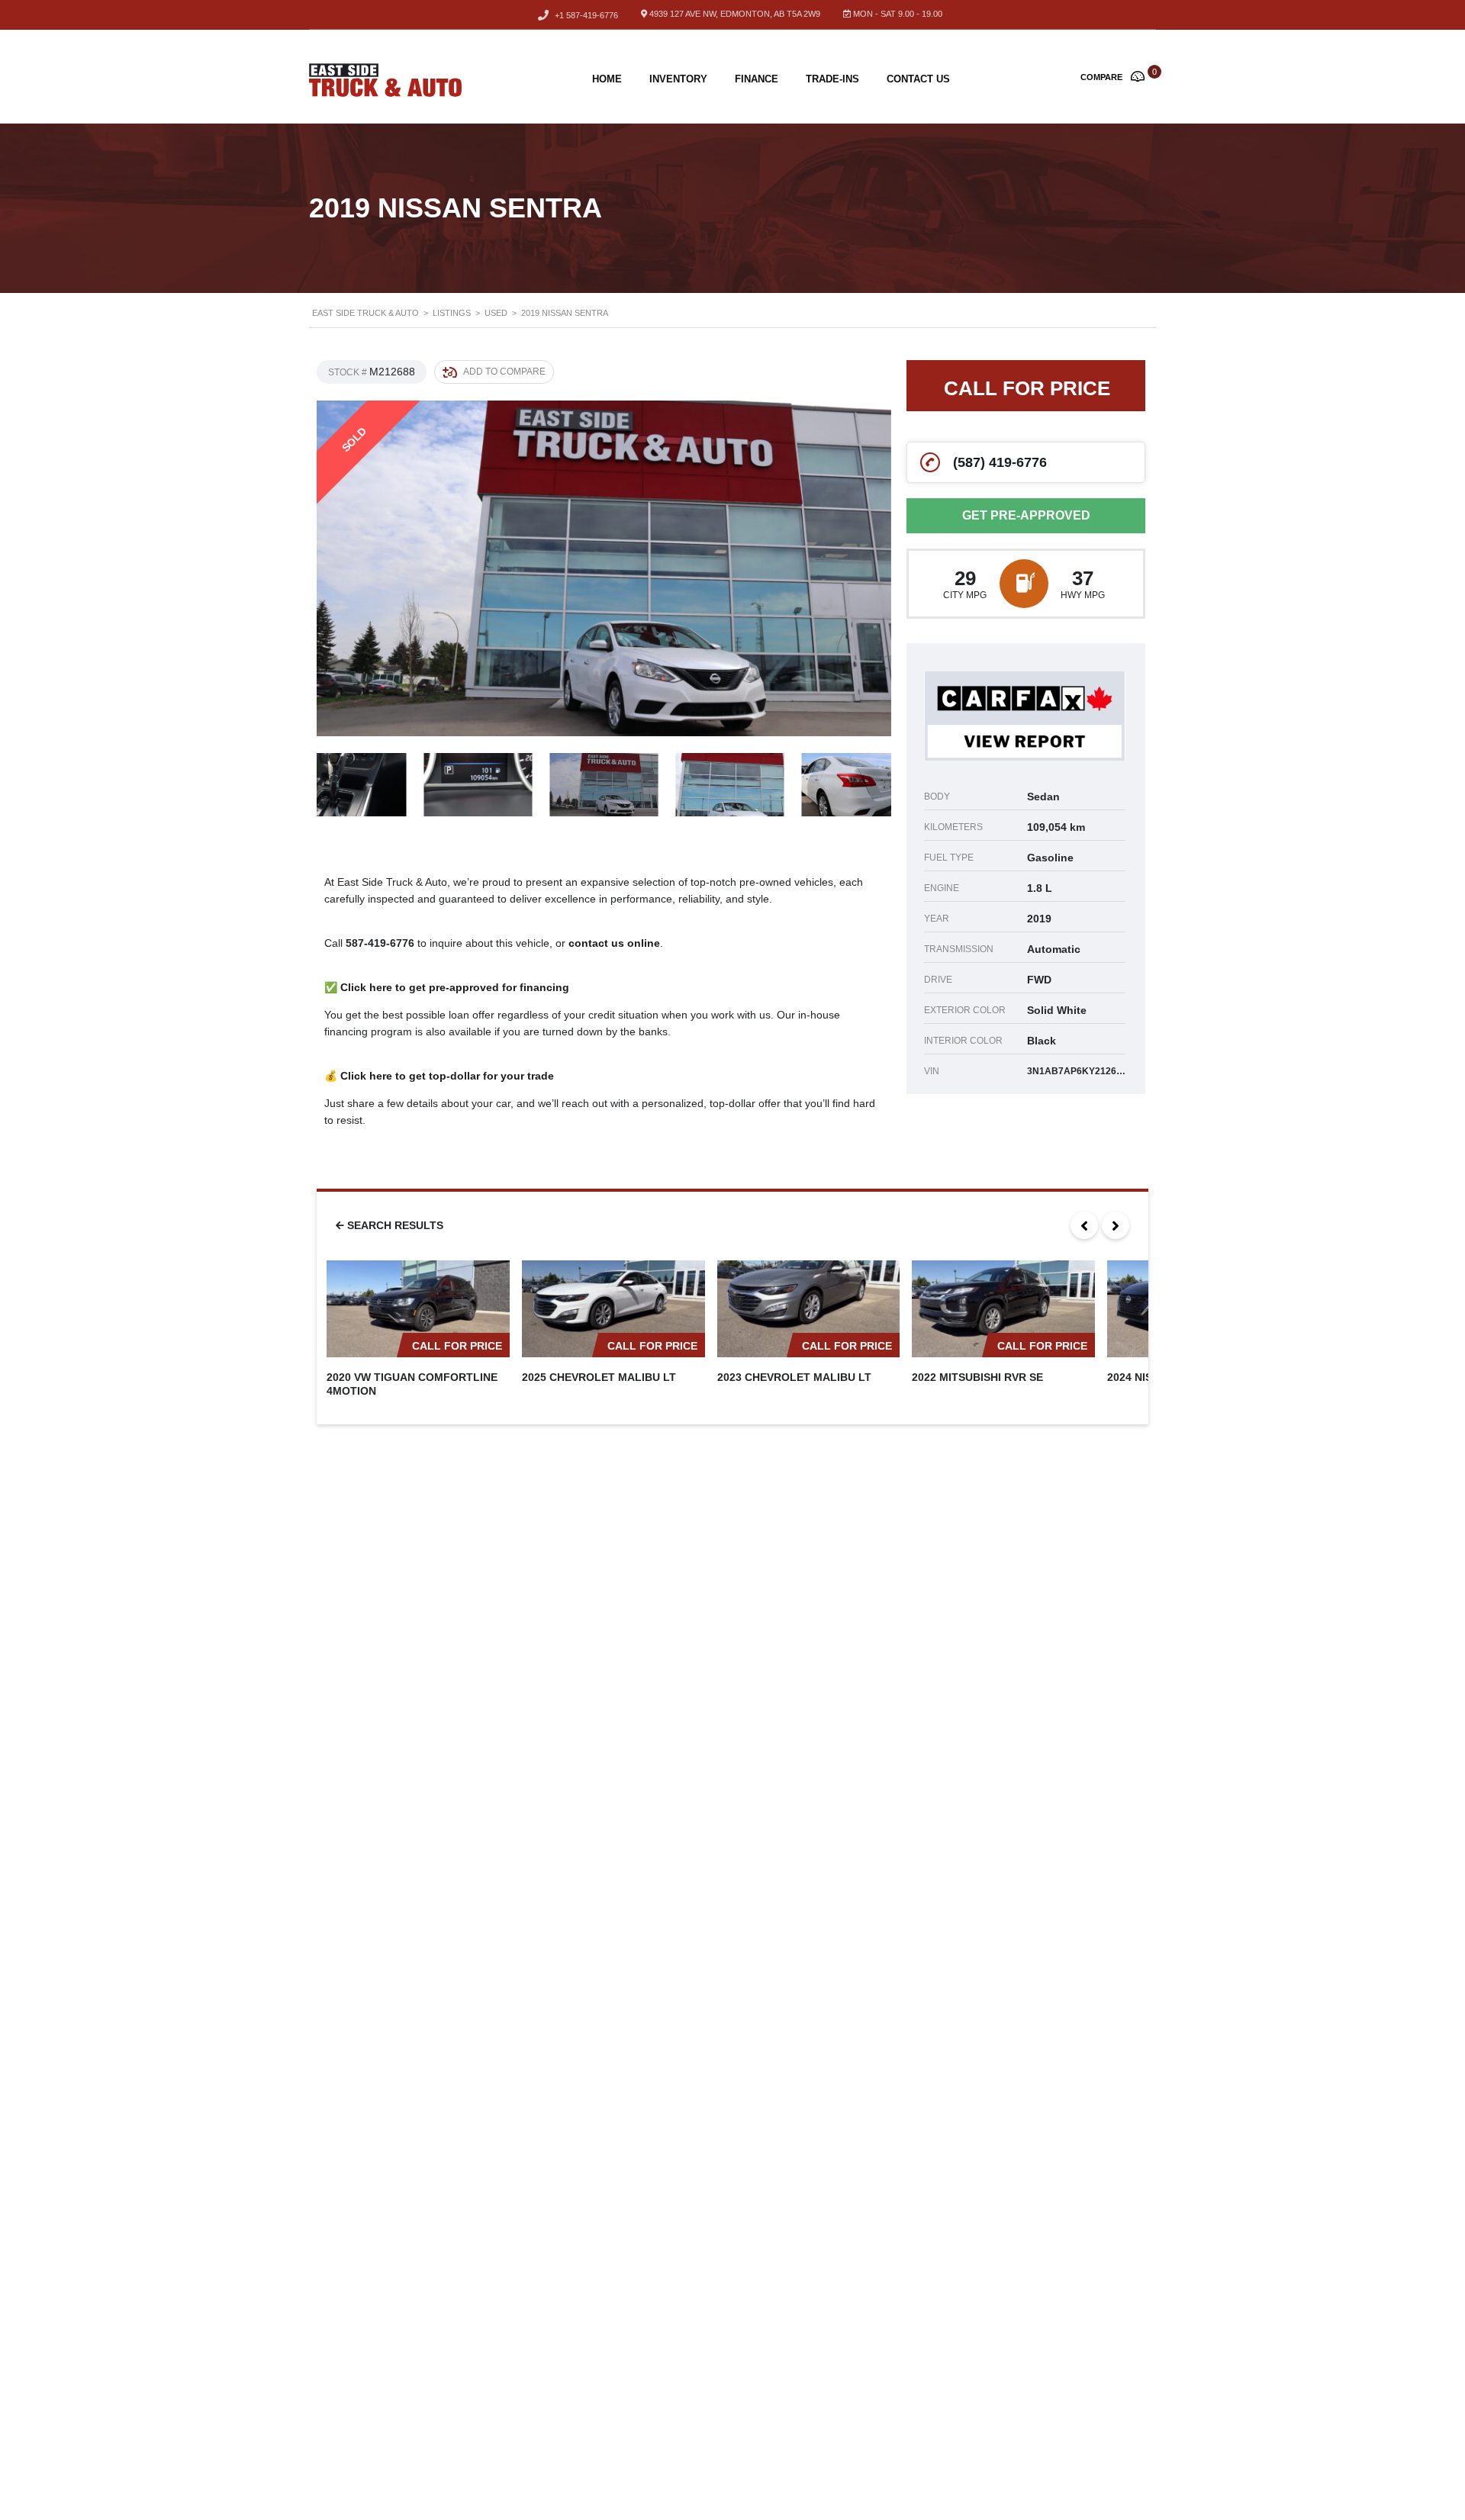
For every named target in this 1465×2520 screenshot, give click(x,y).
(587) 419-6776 (1000, 462)
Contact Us (918, 79)
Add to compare (504, 372)
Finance (757, 79)
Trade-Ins (832, 79)
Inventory (678, 79)
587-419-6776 (380, 943)
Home (607, 79)
